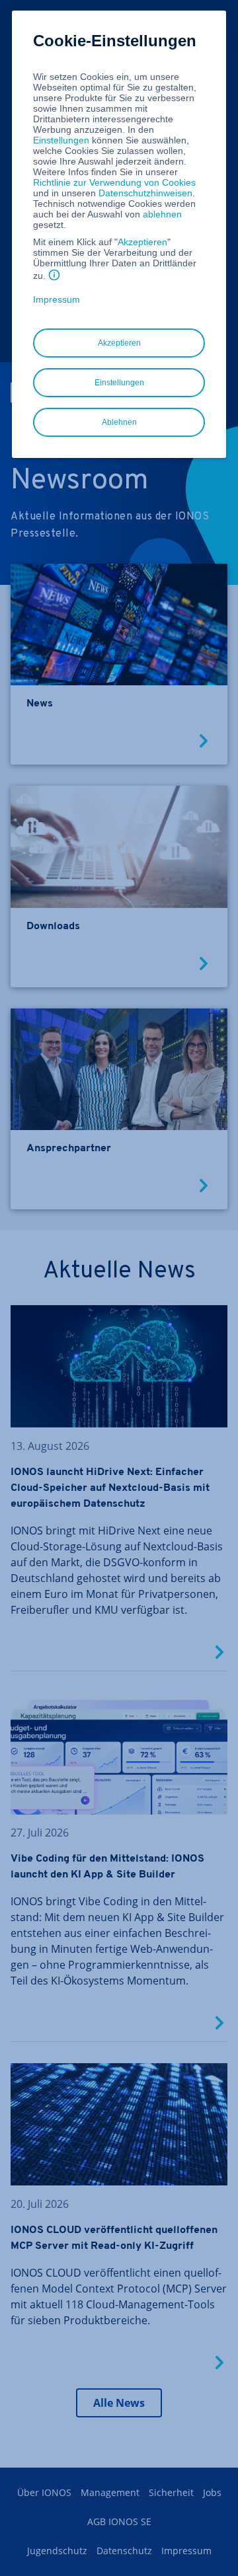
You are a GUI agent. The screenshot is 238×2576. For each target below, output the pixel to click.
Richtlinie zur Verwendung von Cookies (114, 182)
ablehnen (162, 214)
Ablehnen (119, 422)
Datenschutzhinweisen (145, 193)
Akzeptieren (142, 242)
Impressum (57, 299)
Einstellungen (61, 140)
